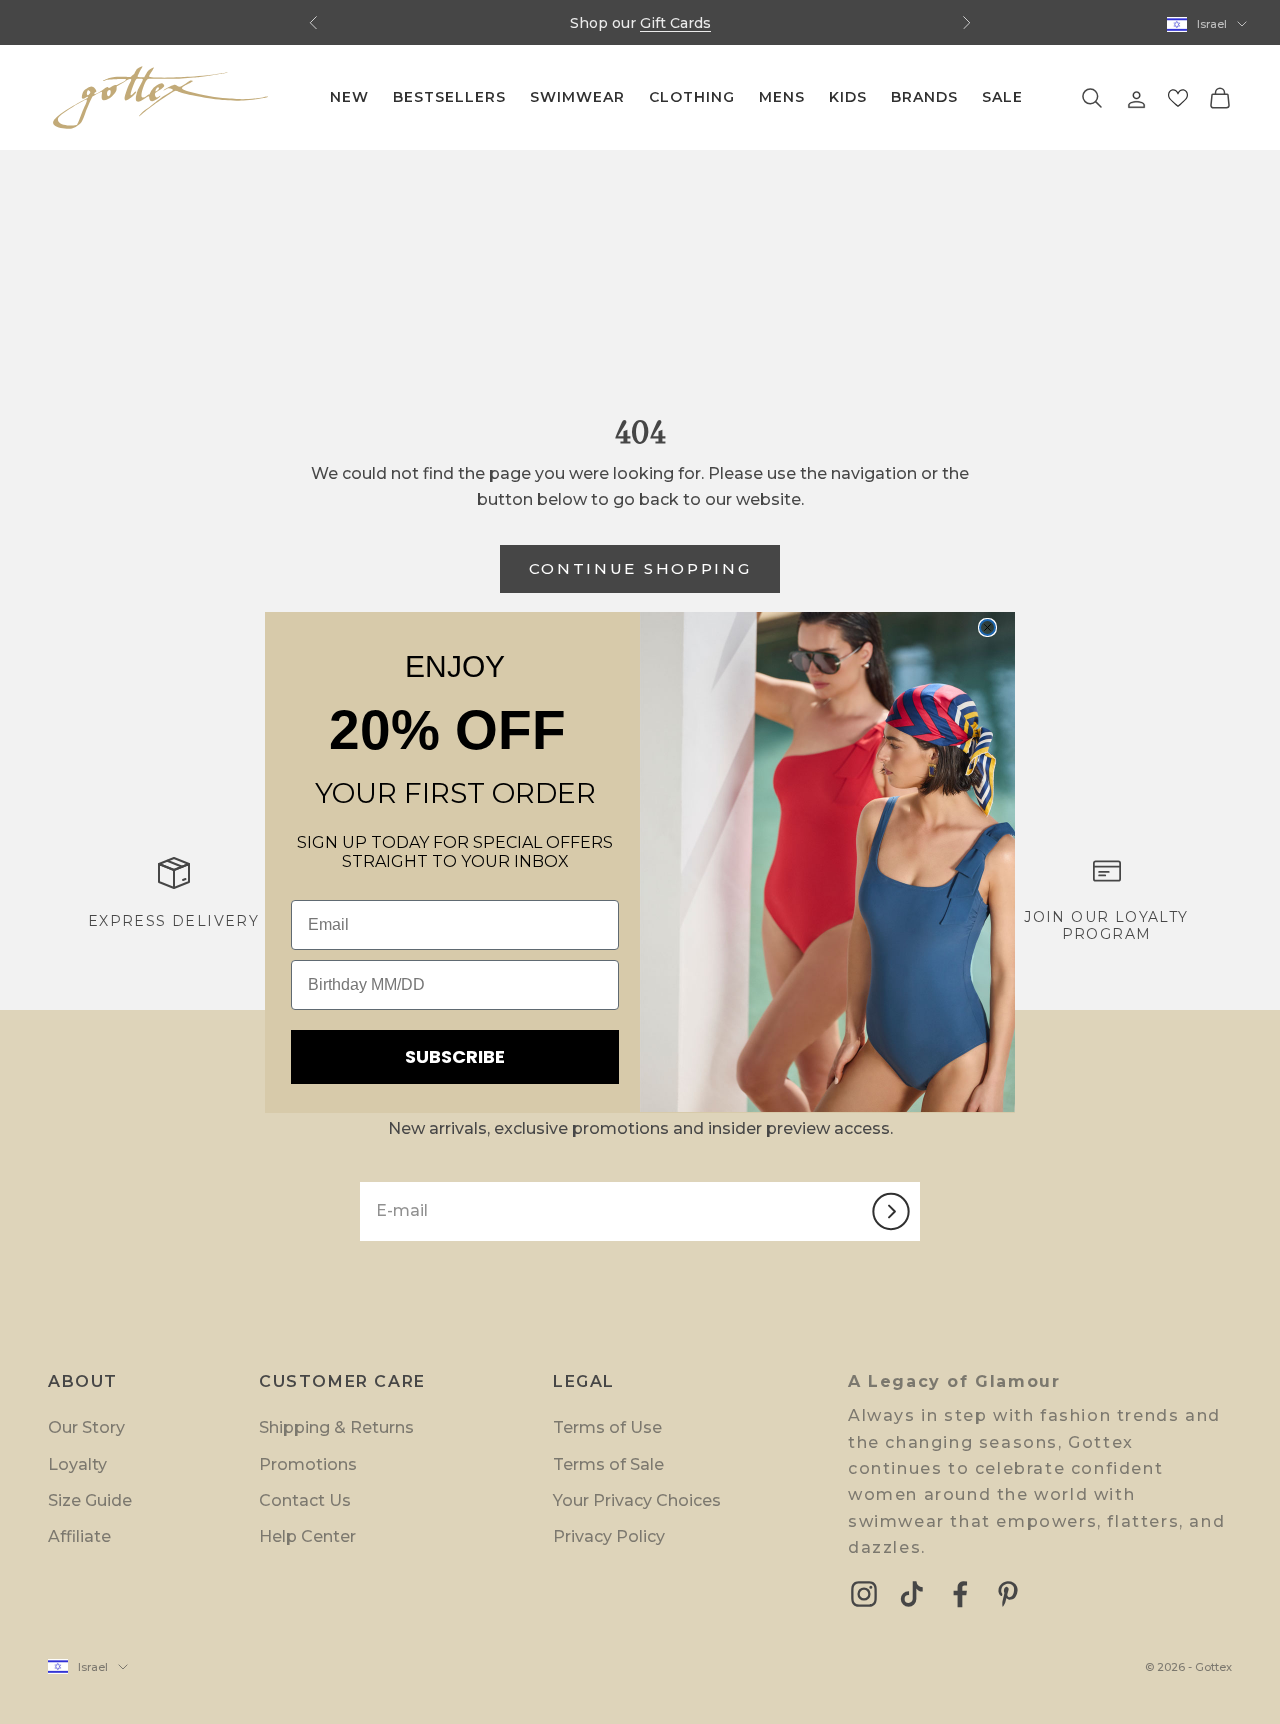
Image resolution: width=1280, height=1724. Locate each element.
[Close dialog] (987, 627)
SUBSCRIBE (455, 1056)
